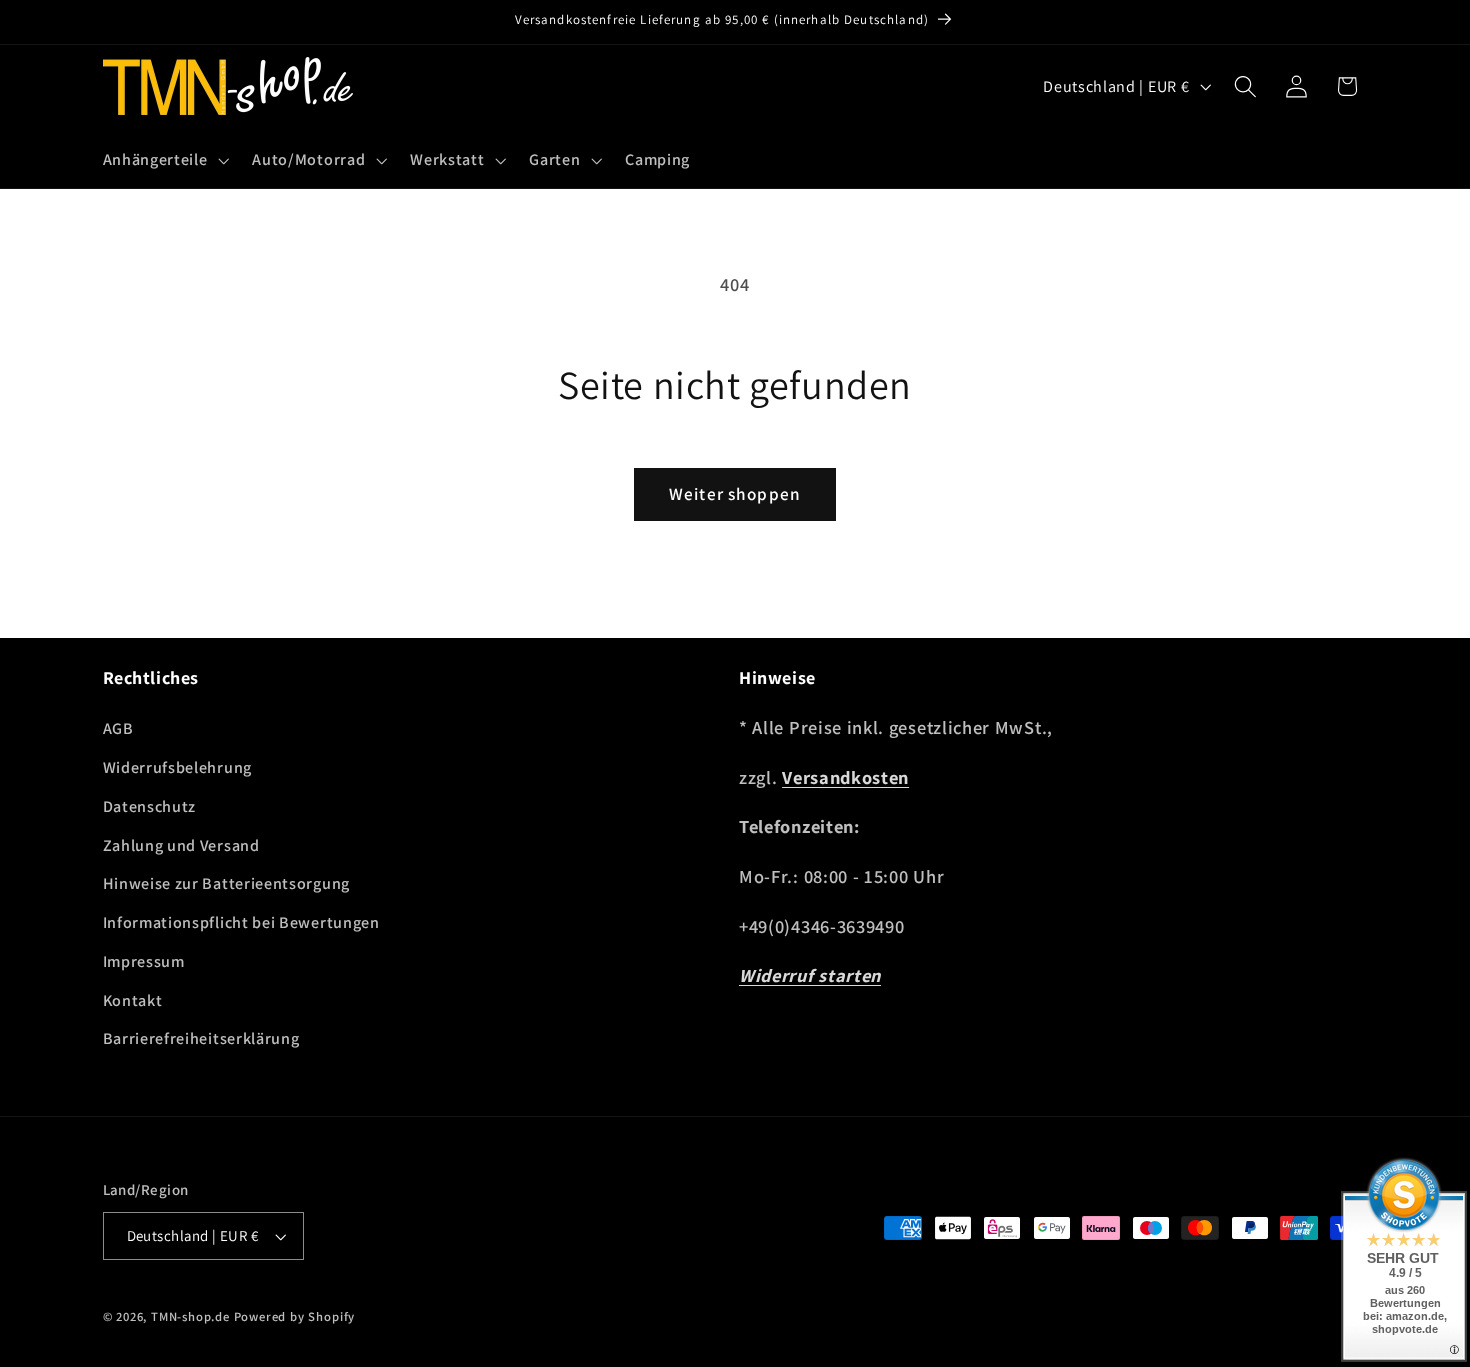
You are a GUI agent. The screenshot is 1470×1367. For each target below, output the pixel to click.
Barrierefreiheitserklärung (201, 1038)
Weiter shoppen (735, 493)
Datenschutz (150, 806)
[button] (164, 160)
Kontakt (133, 1000)
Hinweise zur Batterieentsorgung (226, 883)
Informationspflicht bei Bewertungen (241, 922)
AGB (118, 728)
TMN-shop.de (190, 1316)
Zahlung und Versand (181, 845)
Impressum (144, 961)
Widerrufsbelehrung (177, 767)
